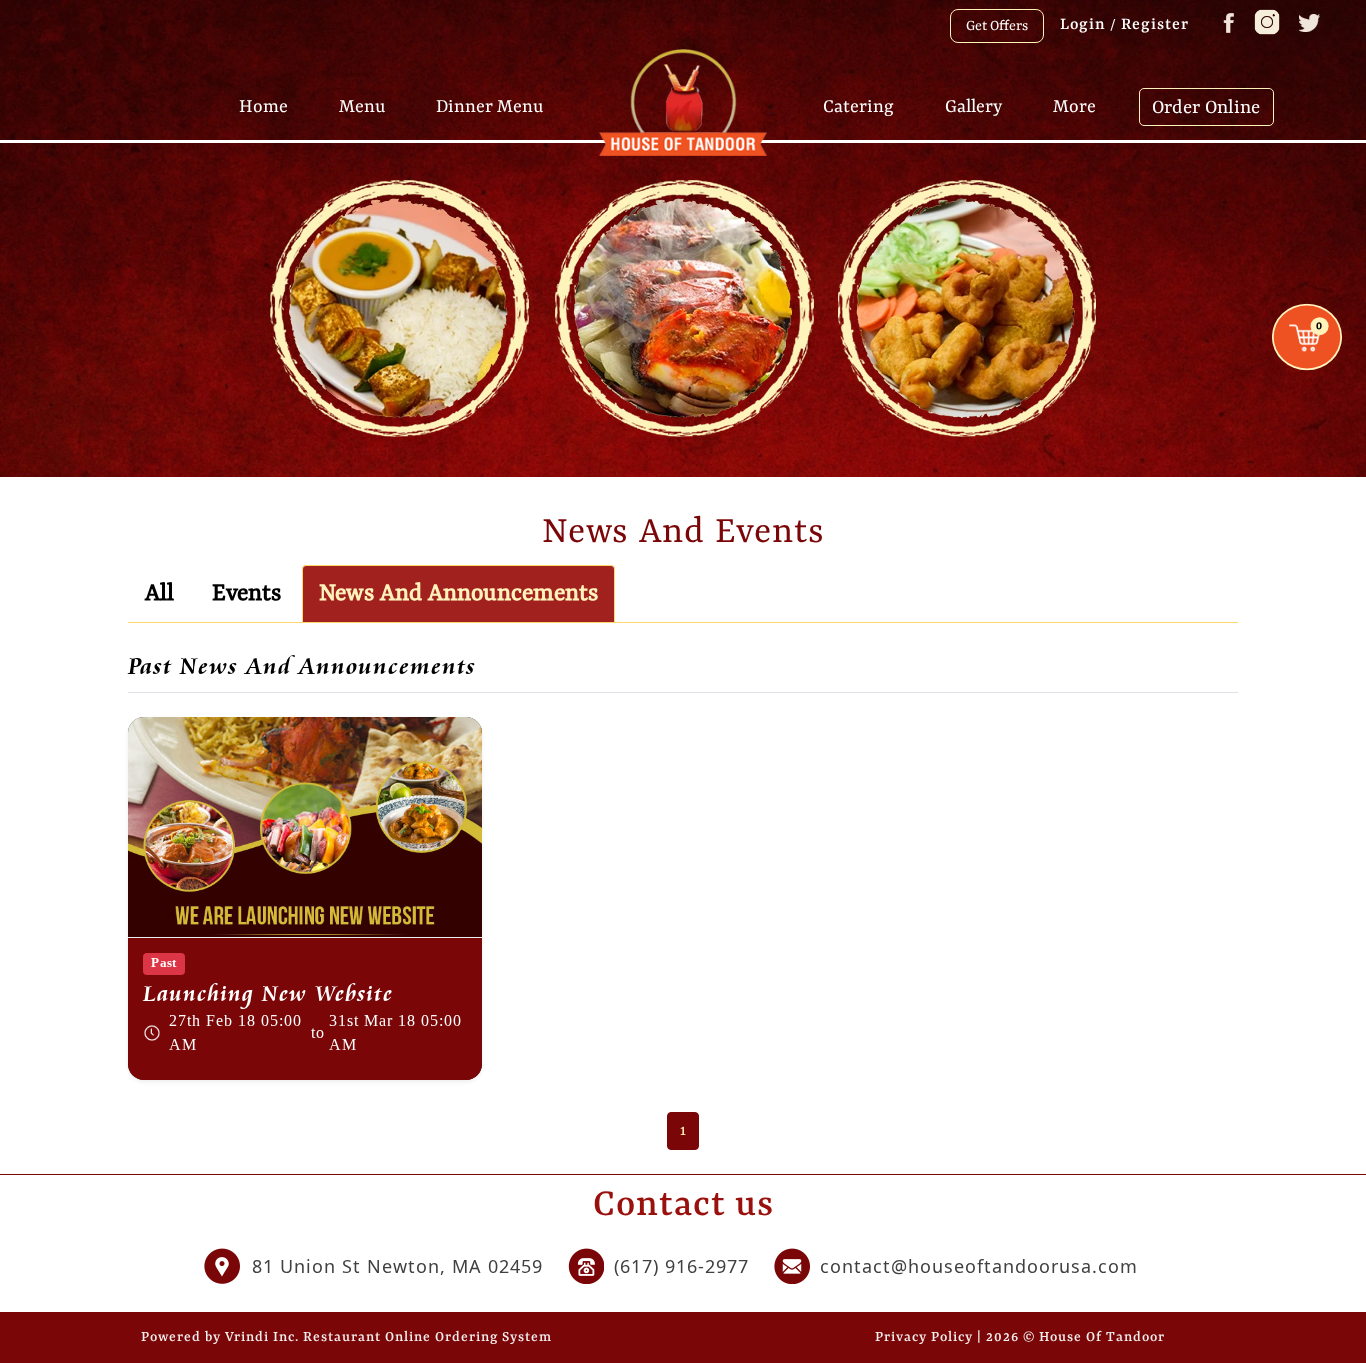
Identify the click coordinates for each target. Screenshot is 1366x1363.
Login (1083, 25)
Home (263, 106)
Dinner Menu (489, 106)
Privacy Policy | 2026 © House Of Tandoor (1020, 1337)
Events (246, 594)
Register (1155, 25)
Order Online (1206, 108)
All (159, 594)
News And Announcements (458, 594)
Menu (362, 106)
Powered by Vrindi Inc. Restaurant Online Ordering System (346, 1337)
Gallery (973, 106)
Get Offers (997, 26)
